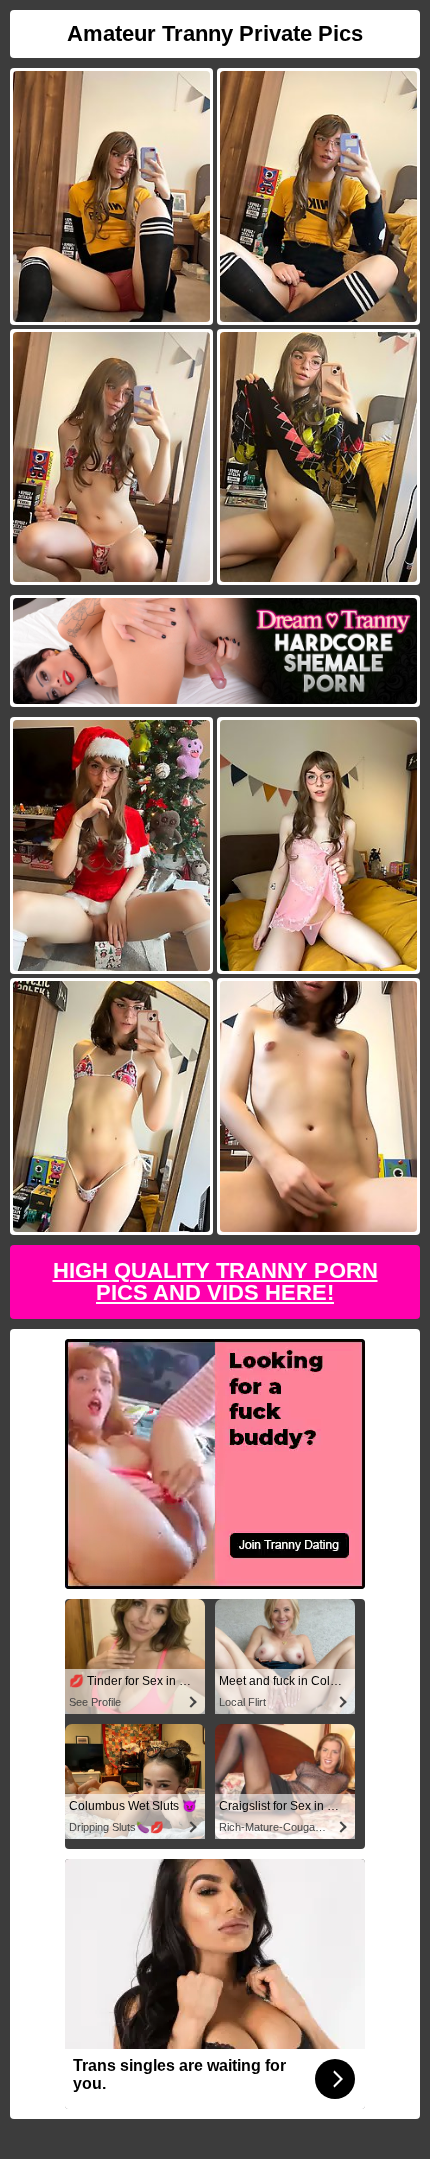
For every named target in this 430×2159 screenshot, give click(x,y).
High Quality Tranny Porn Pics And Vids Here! (215, 1281)
